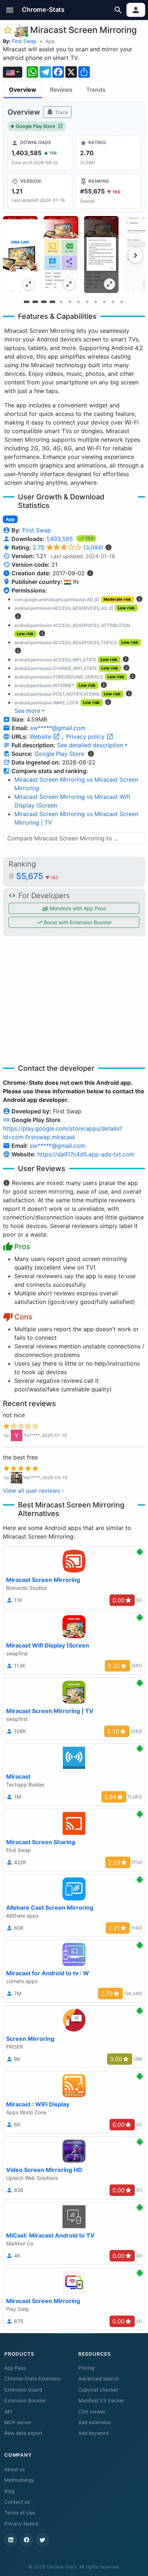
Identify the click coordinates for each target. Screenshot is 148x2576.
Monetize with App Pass (77, 908)
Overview (23, 90)
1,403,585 (61, 539)
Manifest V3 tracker (101, 2400)
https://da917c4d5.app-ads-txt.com (86, 1154)
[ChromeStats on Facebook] (27, 2540)
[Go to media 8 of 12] (87, 302)
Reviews (61, 90)
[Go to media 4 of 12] (52, 302)
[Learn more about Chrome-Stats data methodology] (91, 754)
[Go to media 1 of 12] (27, 302)
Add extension (95, 2422)
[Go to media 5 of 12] (61, 302)
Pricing (86, 2368)
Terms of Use (20, 2513)
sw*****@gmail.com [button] (58, 728)
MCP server (18, 2422)
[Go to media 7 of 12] (78, 302)
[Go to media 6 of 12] (70, 302)
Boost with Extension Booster (77, 922)
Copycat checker (98, 2390)
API (8, 2412)
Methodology (19, 2480)
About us (15, 2469)
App (50, 41)
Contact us (17, 2502)
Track (61, 112)
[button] (10, 10)
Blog (9, 2491)
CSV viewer (92, 2412)
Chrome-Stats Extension (33, 2379)
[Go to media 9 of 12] (96, 302)
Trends (96, 90)
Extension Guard (23, 2390)
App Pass (15, 2368)
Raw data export (23, 2433)
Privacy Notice (21, 2524)
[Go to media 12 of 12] (121, 302)
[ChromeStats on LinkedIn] (11, 2540)
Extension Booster (25, 2400)
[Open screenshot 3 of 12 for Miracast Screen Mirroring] (101, 255)
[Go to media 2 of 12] (35, 302)
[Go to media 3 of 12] (44, 302)
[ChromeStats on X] (42, 2540)
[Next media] (135, 255)
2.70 (68, 547)
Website (41, 737)
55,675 (37, 876)
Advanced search (99, 2379)
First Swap (24, 41)
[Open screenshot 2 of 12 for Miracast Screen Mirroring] (61, 255)
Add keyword (93, 2433)
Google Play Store (36, 126)
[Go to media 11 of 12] (113, 302)
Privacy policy (86, 737)
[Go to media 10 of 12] (104, 302)
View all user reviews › (33, 1491)
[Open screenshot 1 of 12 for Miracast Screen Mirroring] (20, 255)
